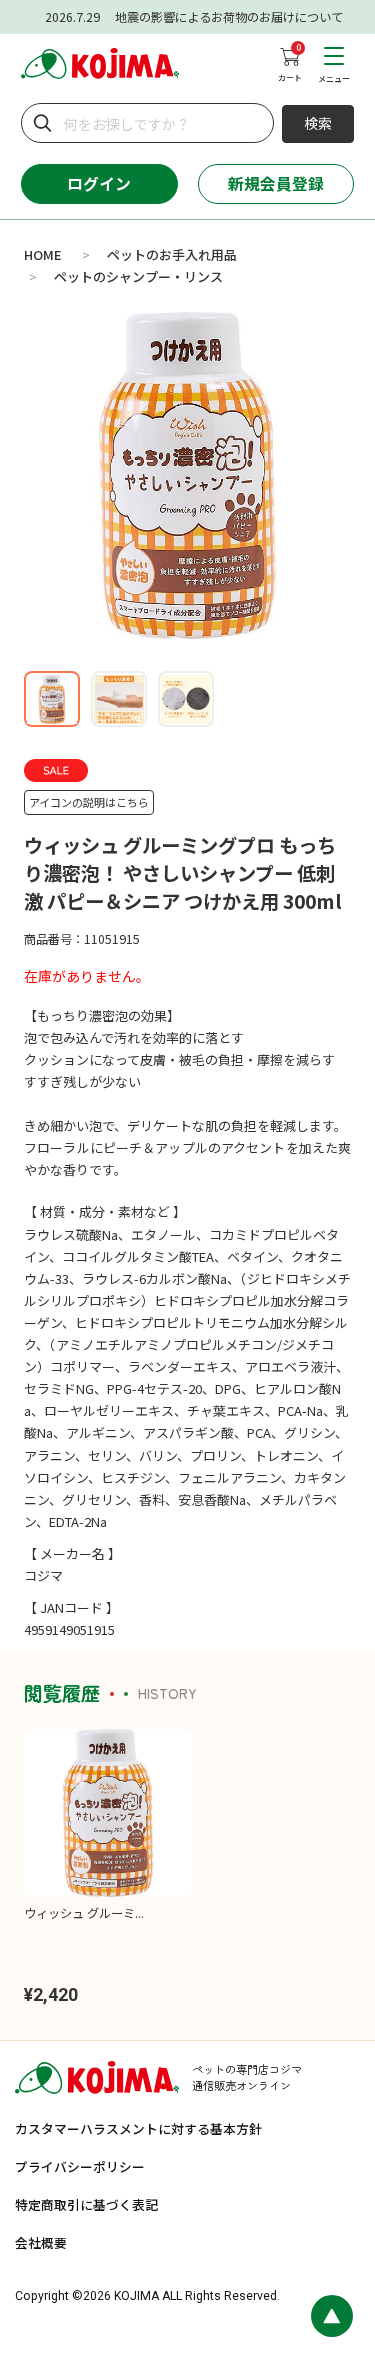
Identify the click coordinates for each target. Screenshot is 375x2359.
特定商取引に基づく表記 (86, 2204)
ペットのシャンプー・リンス (138, 276)
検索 (318, 123)
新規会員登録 (276, 183)
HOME (43, 254)
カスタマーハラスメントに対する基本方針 (138, 2128)
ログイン (99, 183)
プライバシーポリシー (80, 2166)
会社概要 (41, 2242)
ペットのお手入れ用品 (172, 254)
